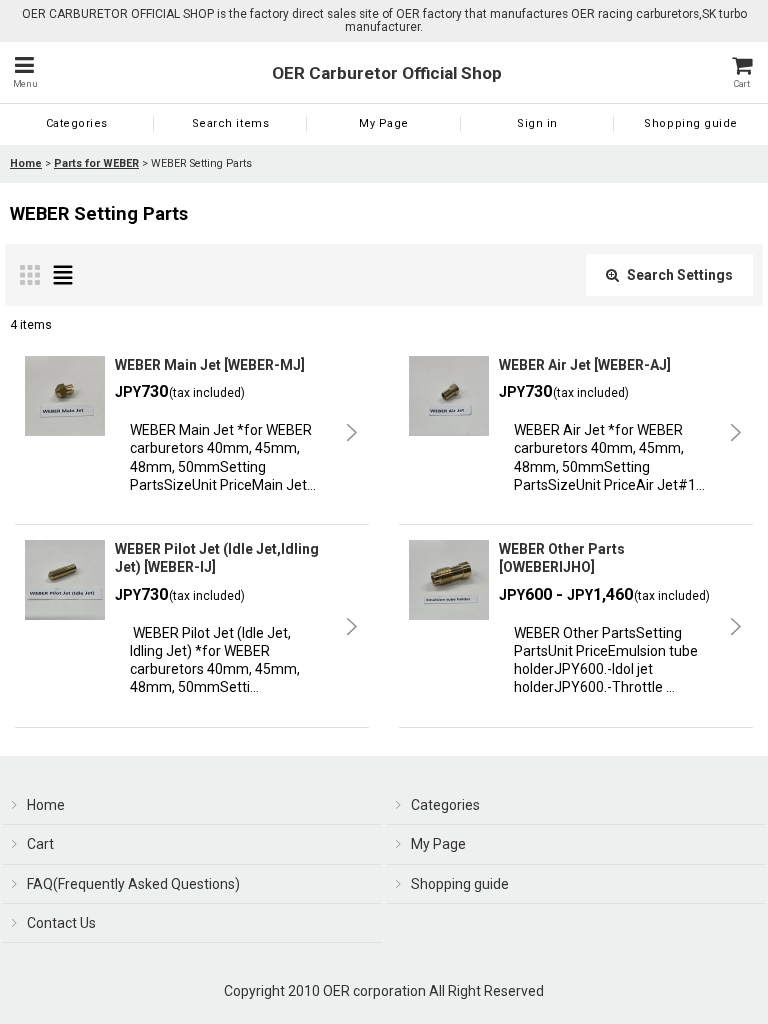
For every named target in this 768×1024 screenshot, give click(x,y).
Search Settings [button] (680, 275)
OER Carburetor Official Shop (387, 73)
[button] (25, 72)
